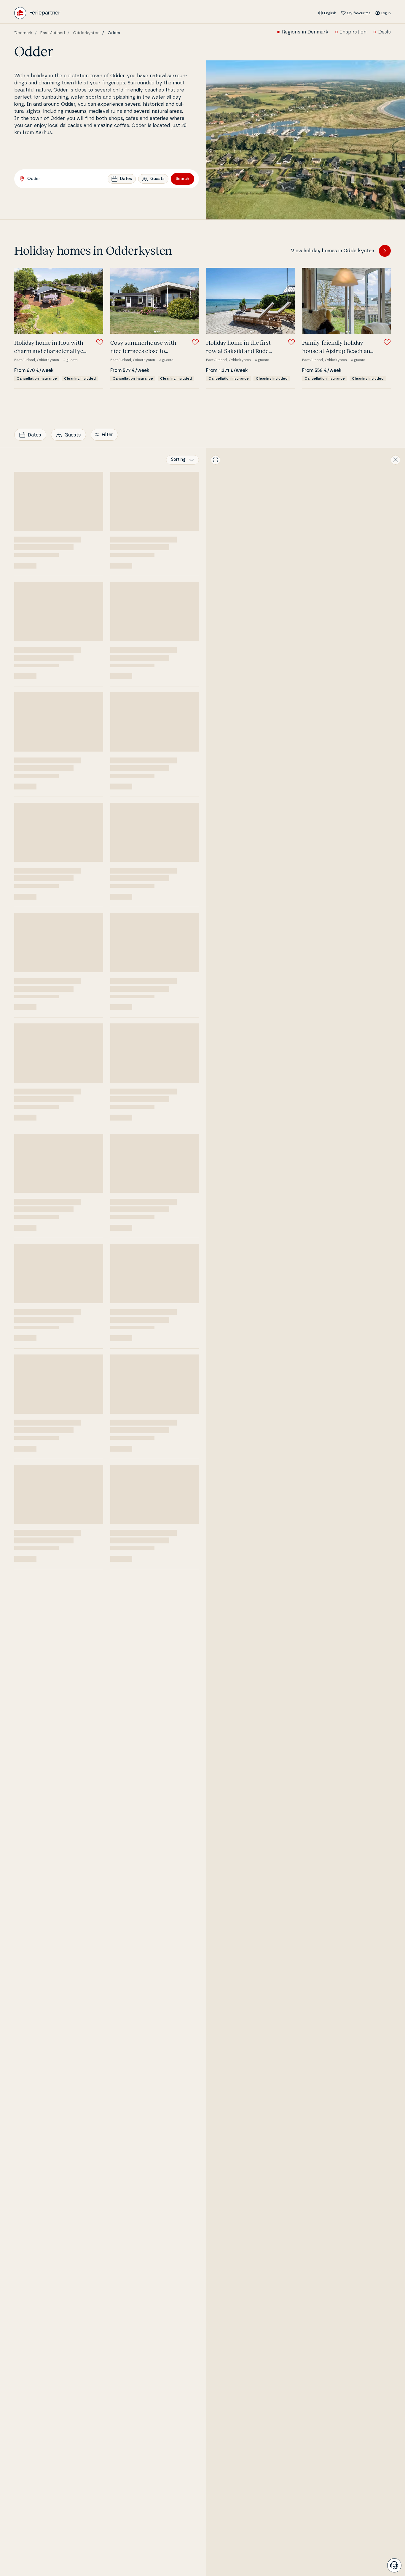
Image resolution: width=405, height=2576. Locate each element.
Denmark (23, 33)
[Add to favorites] (100, 342)
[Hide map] (396, 460)
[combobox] (182, 460)
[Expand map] (216, 460)
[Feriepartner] (37, 13)
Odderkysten (86, 33)
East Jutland (53, 33)
